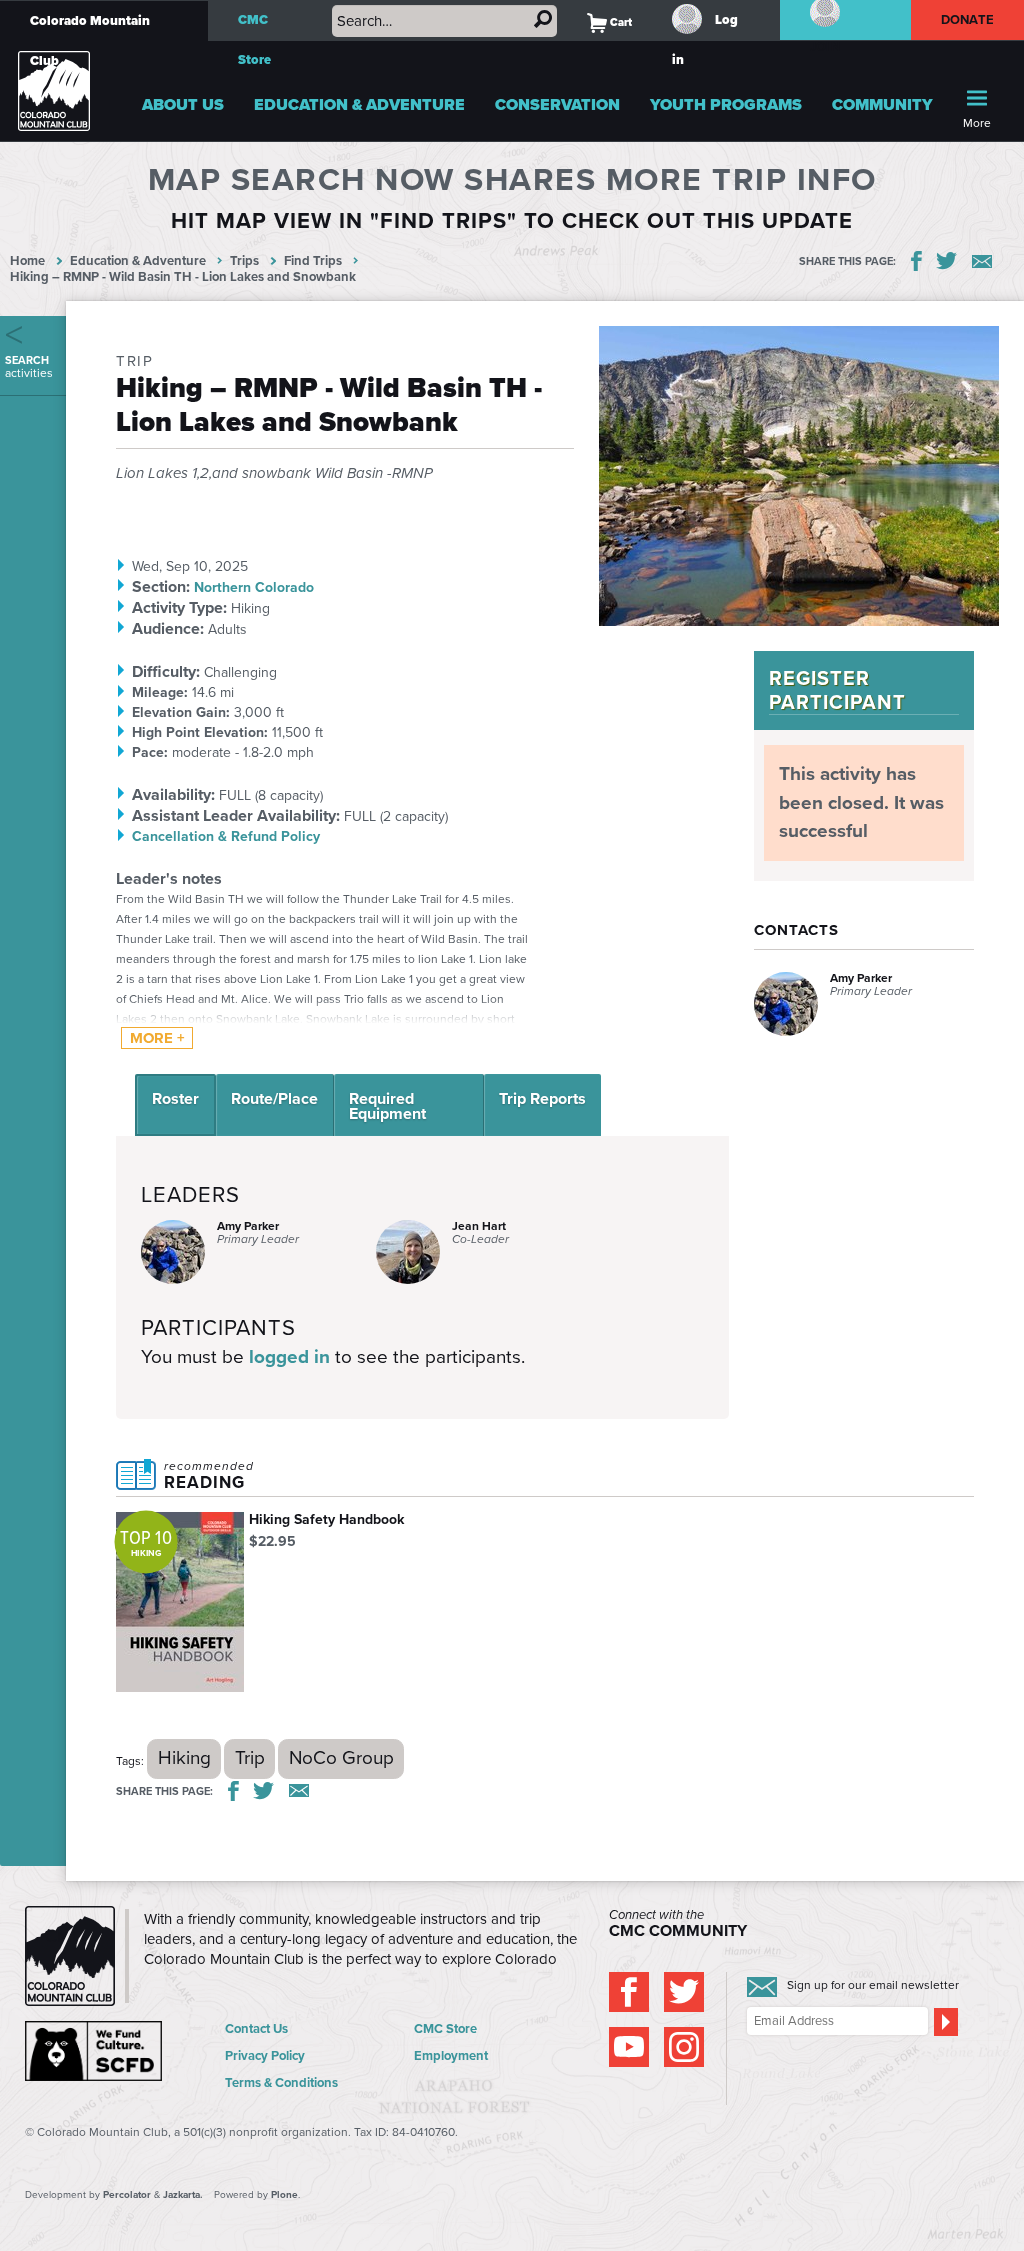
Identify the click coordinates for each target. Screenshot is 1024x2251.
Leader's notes (169, 878)
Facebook (916, 261)
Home (27, 260)
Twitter (947, 261)
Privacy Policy (265, 2055)
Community (882, 104)
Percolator (127, 2194)
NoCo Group (341, 1757)
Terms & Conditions (281, 2082)
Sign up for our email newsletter (873, 1985)
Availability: (173, 794)
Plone (284, 2194)
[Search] (543, 19)
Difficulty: (166, 671)
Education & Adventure (359, 104)
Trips (244, 260)
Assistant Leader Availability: (236, 815)
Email (982, 261)
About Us (183, 104)
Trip (250, 1757)
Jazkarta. (183, 2194)
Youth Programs (726, 104)
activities (29, 367)
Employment (451, 2055)
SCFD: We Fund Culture (95, 2051)
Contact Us (256, 2028)
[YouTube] (629, 2047)
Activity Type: (179, 607)
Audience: (168, 628)
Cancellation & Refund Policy (226, 836)
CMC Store (254, 39)
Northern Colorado (254, 587)
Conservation (557, 104)
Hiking (184, 1757)
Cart (609, 22)
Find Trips (313, 260)
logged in (289, 1356)
